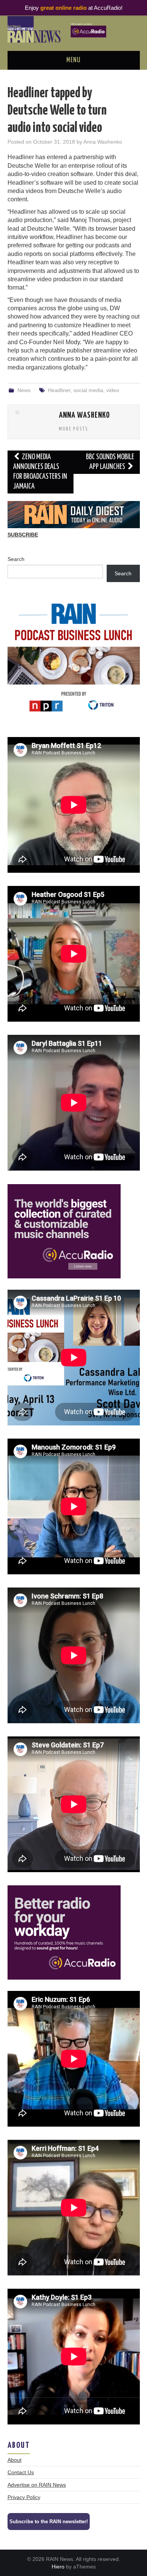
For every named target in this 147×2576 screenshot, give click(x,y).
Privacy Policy (24, 2497)
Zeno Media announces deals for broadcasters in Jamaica (40, 472)
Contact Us (21, 2472)
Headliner (59, 390)
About (15, 2460)
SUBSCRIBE (23, 535)
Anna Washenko (103, 142)
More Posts (73, 429)
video (113, 390)
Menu (73, 60)
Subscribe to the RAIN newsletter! (49, 2522)
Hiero (58, 2567)
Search (16, 559)
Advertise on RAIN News (37, 2485)
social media (88, 390)
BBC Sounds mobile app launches (110, 462)
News (24, 390)
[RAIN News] (74, 29)
